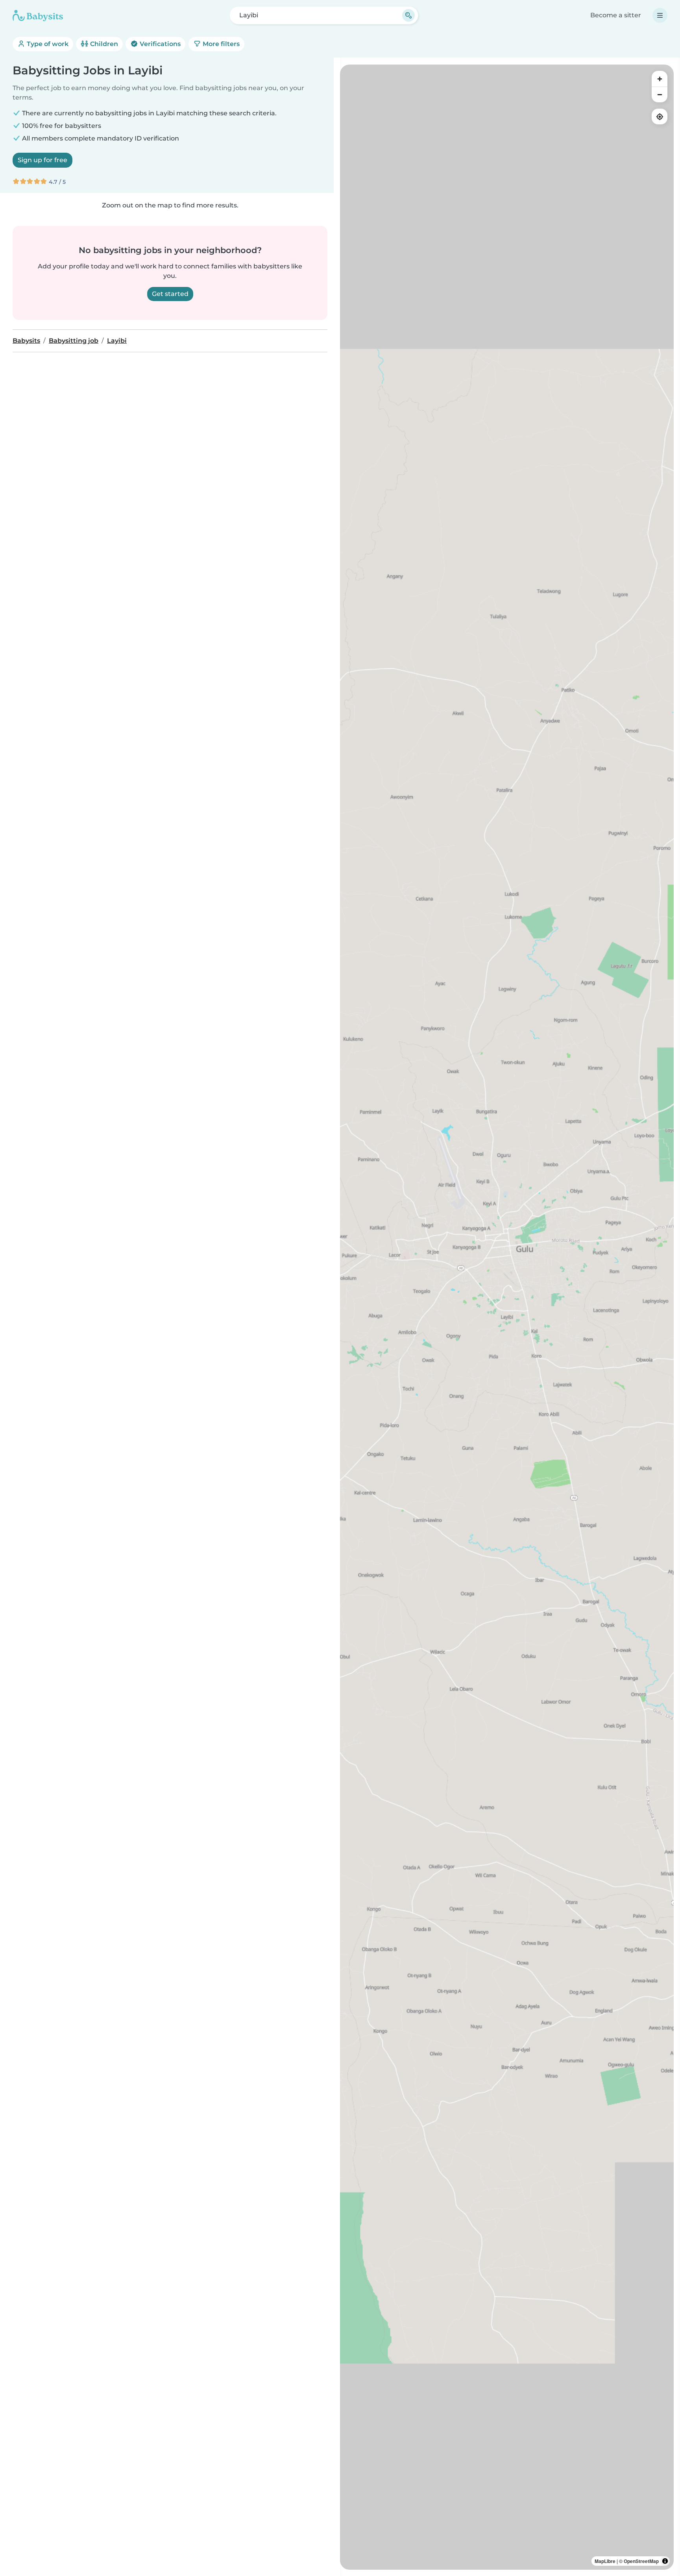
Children (103, 44)
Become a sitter (616, 15)
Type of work (47, 44)
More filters (220, 44)
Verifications (159, 44)
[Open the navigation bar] (660, 15)
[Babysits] (38, 15)
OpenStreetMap (641, 2561)
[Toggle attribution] (665, 2561)
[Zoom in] (660, 79)
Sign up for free (42, 160)
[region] (507, 1317)
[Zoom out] (660, 94)
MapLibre (605, 2561)
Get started (170, 294)
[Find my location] (660, 117)
